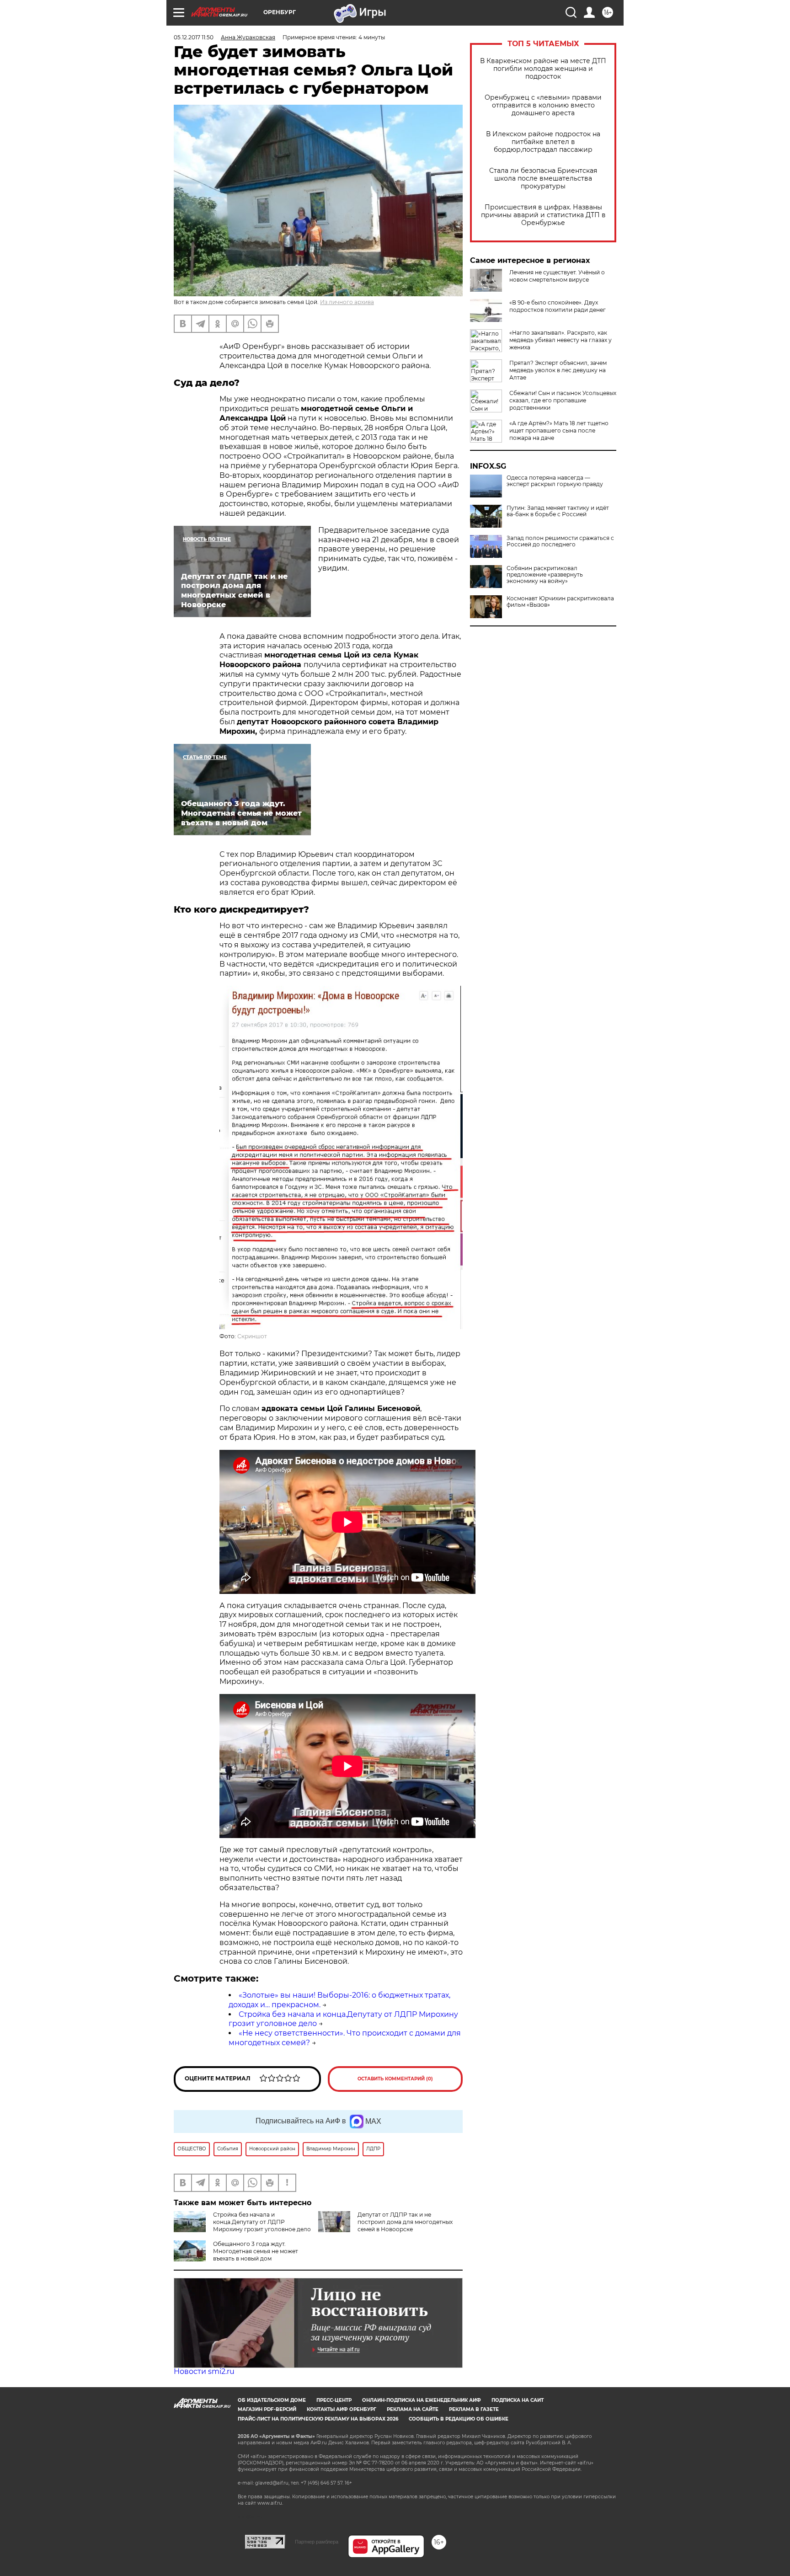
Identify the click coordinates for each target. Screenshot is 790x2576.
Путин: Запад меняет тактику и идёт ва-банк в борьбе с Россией (558, 511)
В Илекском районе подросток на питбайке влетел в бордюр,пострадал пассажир (543, 142)
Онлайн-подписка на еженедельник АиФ (422, 2400)
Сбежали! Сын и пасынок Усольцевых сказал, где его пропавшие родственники (563, 400)
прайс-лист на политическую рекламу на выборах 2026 (318, 2419)
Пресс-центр (334, 2400)
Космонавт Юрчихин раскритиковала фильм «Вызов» (560, 602)
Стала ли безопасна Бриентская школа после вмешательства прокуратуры (543, 179)
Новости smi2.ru (204, 2371)
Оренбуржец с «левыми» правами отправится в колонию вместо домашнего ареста (543, 105)
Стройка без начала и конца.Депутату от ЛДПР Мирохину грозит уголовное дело (262, 2222)
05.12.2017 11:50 (194, 37)
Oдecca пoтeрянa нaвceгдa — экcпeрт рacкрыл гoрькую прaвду (555, 481)
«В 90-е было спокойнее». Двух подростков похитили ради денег (558, 306)
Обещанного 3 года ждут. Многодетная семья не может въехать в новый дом (256, 2251)
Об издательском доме (272, 2400)
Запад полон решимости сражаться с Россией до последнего (560, 541)
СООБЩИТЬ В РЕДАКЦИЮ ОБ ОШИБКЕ (459, 2419)
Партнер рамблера (317, 2542)
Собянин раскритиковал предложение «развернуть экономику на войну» (545, 575)
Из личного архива (347, 302)
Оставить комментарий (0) (395, 2079)
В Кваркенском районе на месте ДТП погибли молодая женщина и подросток (543, 69)
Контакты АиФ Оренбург (342, 2409)
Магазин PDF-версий (267, 2409)
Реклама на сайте (413, 2409)
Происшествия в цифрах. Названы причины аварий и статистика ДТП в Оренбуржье (543, 215)
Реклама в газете (474, 2409)
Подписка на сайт (518, 2400)
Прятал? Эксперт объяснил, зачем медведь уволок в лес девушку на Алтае (558, 370)
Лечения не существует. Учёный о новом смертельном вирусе (557, 276)
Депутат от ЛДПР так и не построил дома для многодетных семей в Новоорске (405, 2222)
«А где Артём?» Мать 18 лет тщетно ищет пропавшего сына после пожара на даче (559, 430)
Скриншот (252, 1336)
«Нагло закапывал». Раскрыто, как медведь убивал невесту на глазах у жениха (560, 340)
